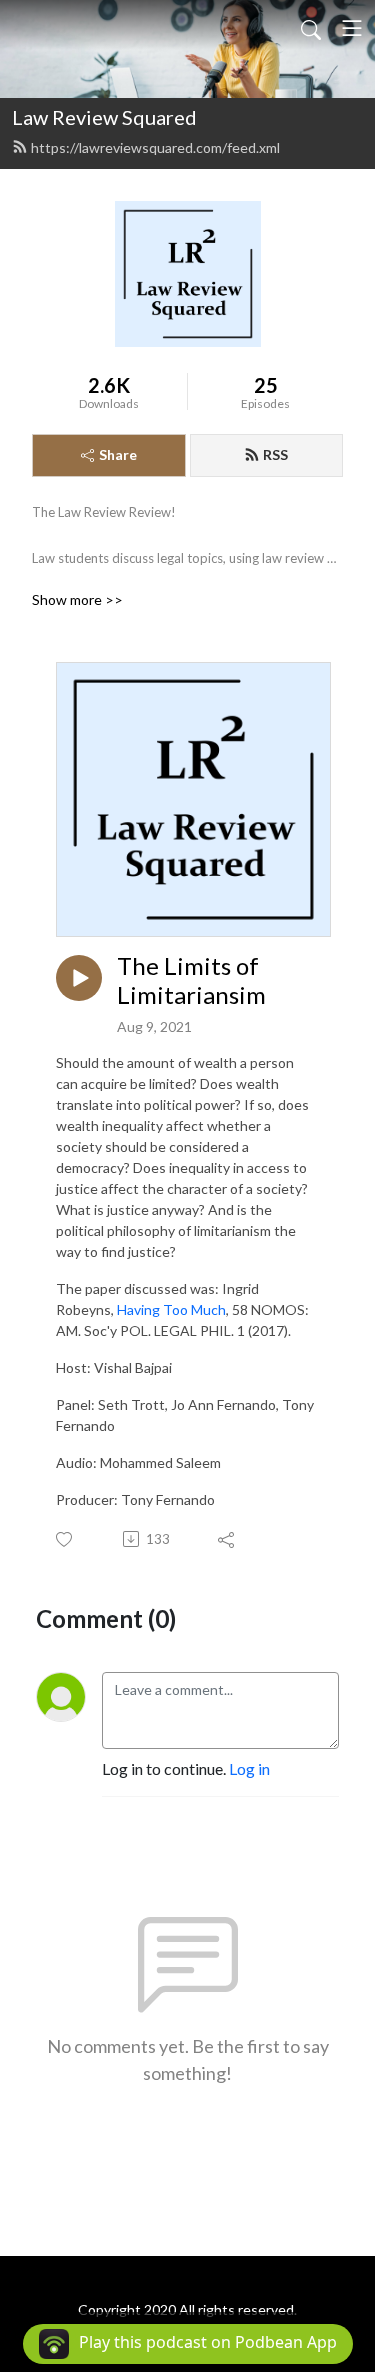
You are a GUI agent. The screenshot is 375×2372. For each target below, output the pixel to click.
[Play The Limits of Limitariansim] (79, 978)
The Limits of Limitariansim (191, 980)
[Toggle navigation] (352, 28)
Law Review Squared (104, 117)
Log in (249, 1768)
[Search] (311, 28)
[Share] (227, 1539)
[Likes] (65, 1539)
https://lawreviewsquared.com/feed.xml (155, 147)
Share (118, 454)
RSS (275, 454)
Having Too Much (171, 1309)
